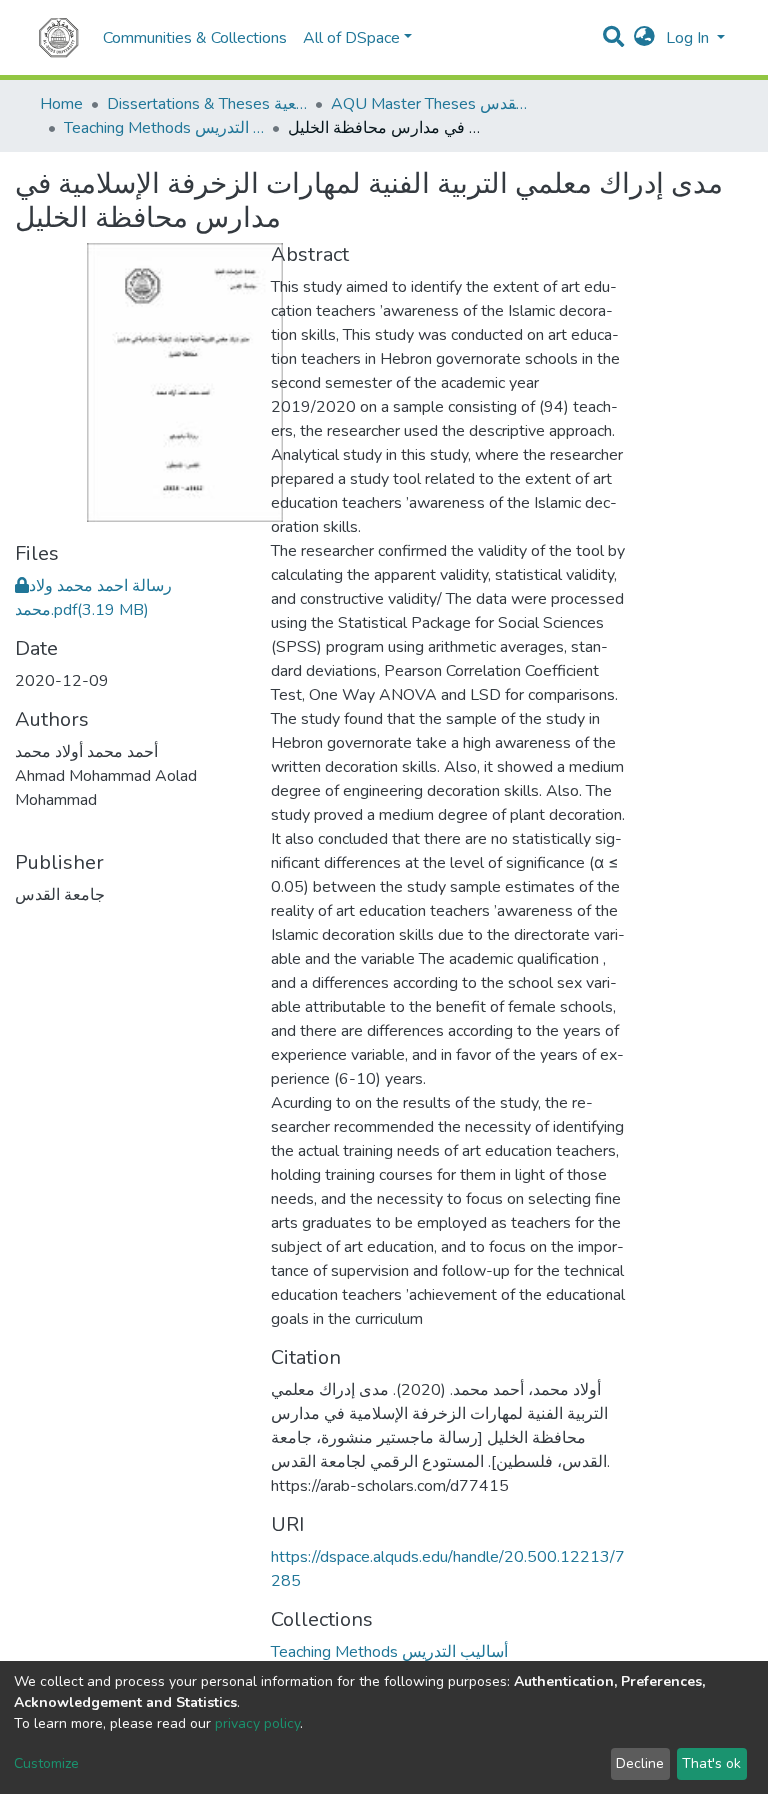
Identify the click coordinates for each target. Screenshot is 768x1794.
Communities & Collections (195, 38)
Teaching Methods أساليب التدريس (164, 128)
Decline (640, 1763)
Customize (46, 1763)
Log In (689, 38)
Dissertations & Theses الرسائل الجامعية (207, 104)
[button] (644, 38)
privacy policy (257, 1723)
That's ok (711, 1763)
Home (61, 104)
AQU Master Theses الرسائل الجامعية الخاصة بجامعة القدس (431, 104)
